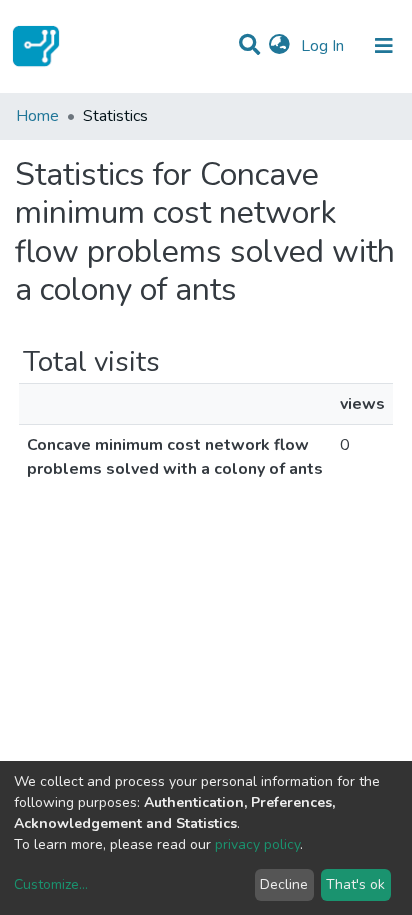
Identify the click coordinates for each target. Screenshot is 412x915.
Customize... (51, 884)
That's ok (355, 884)
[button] (279, 46)
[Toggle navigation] (384, 46)
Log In (324, 46)
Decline (284, 884)
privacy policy (257, 844)
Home (37, 116)
